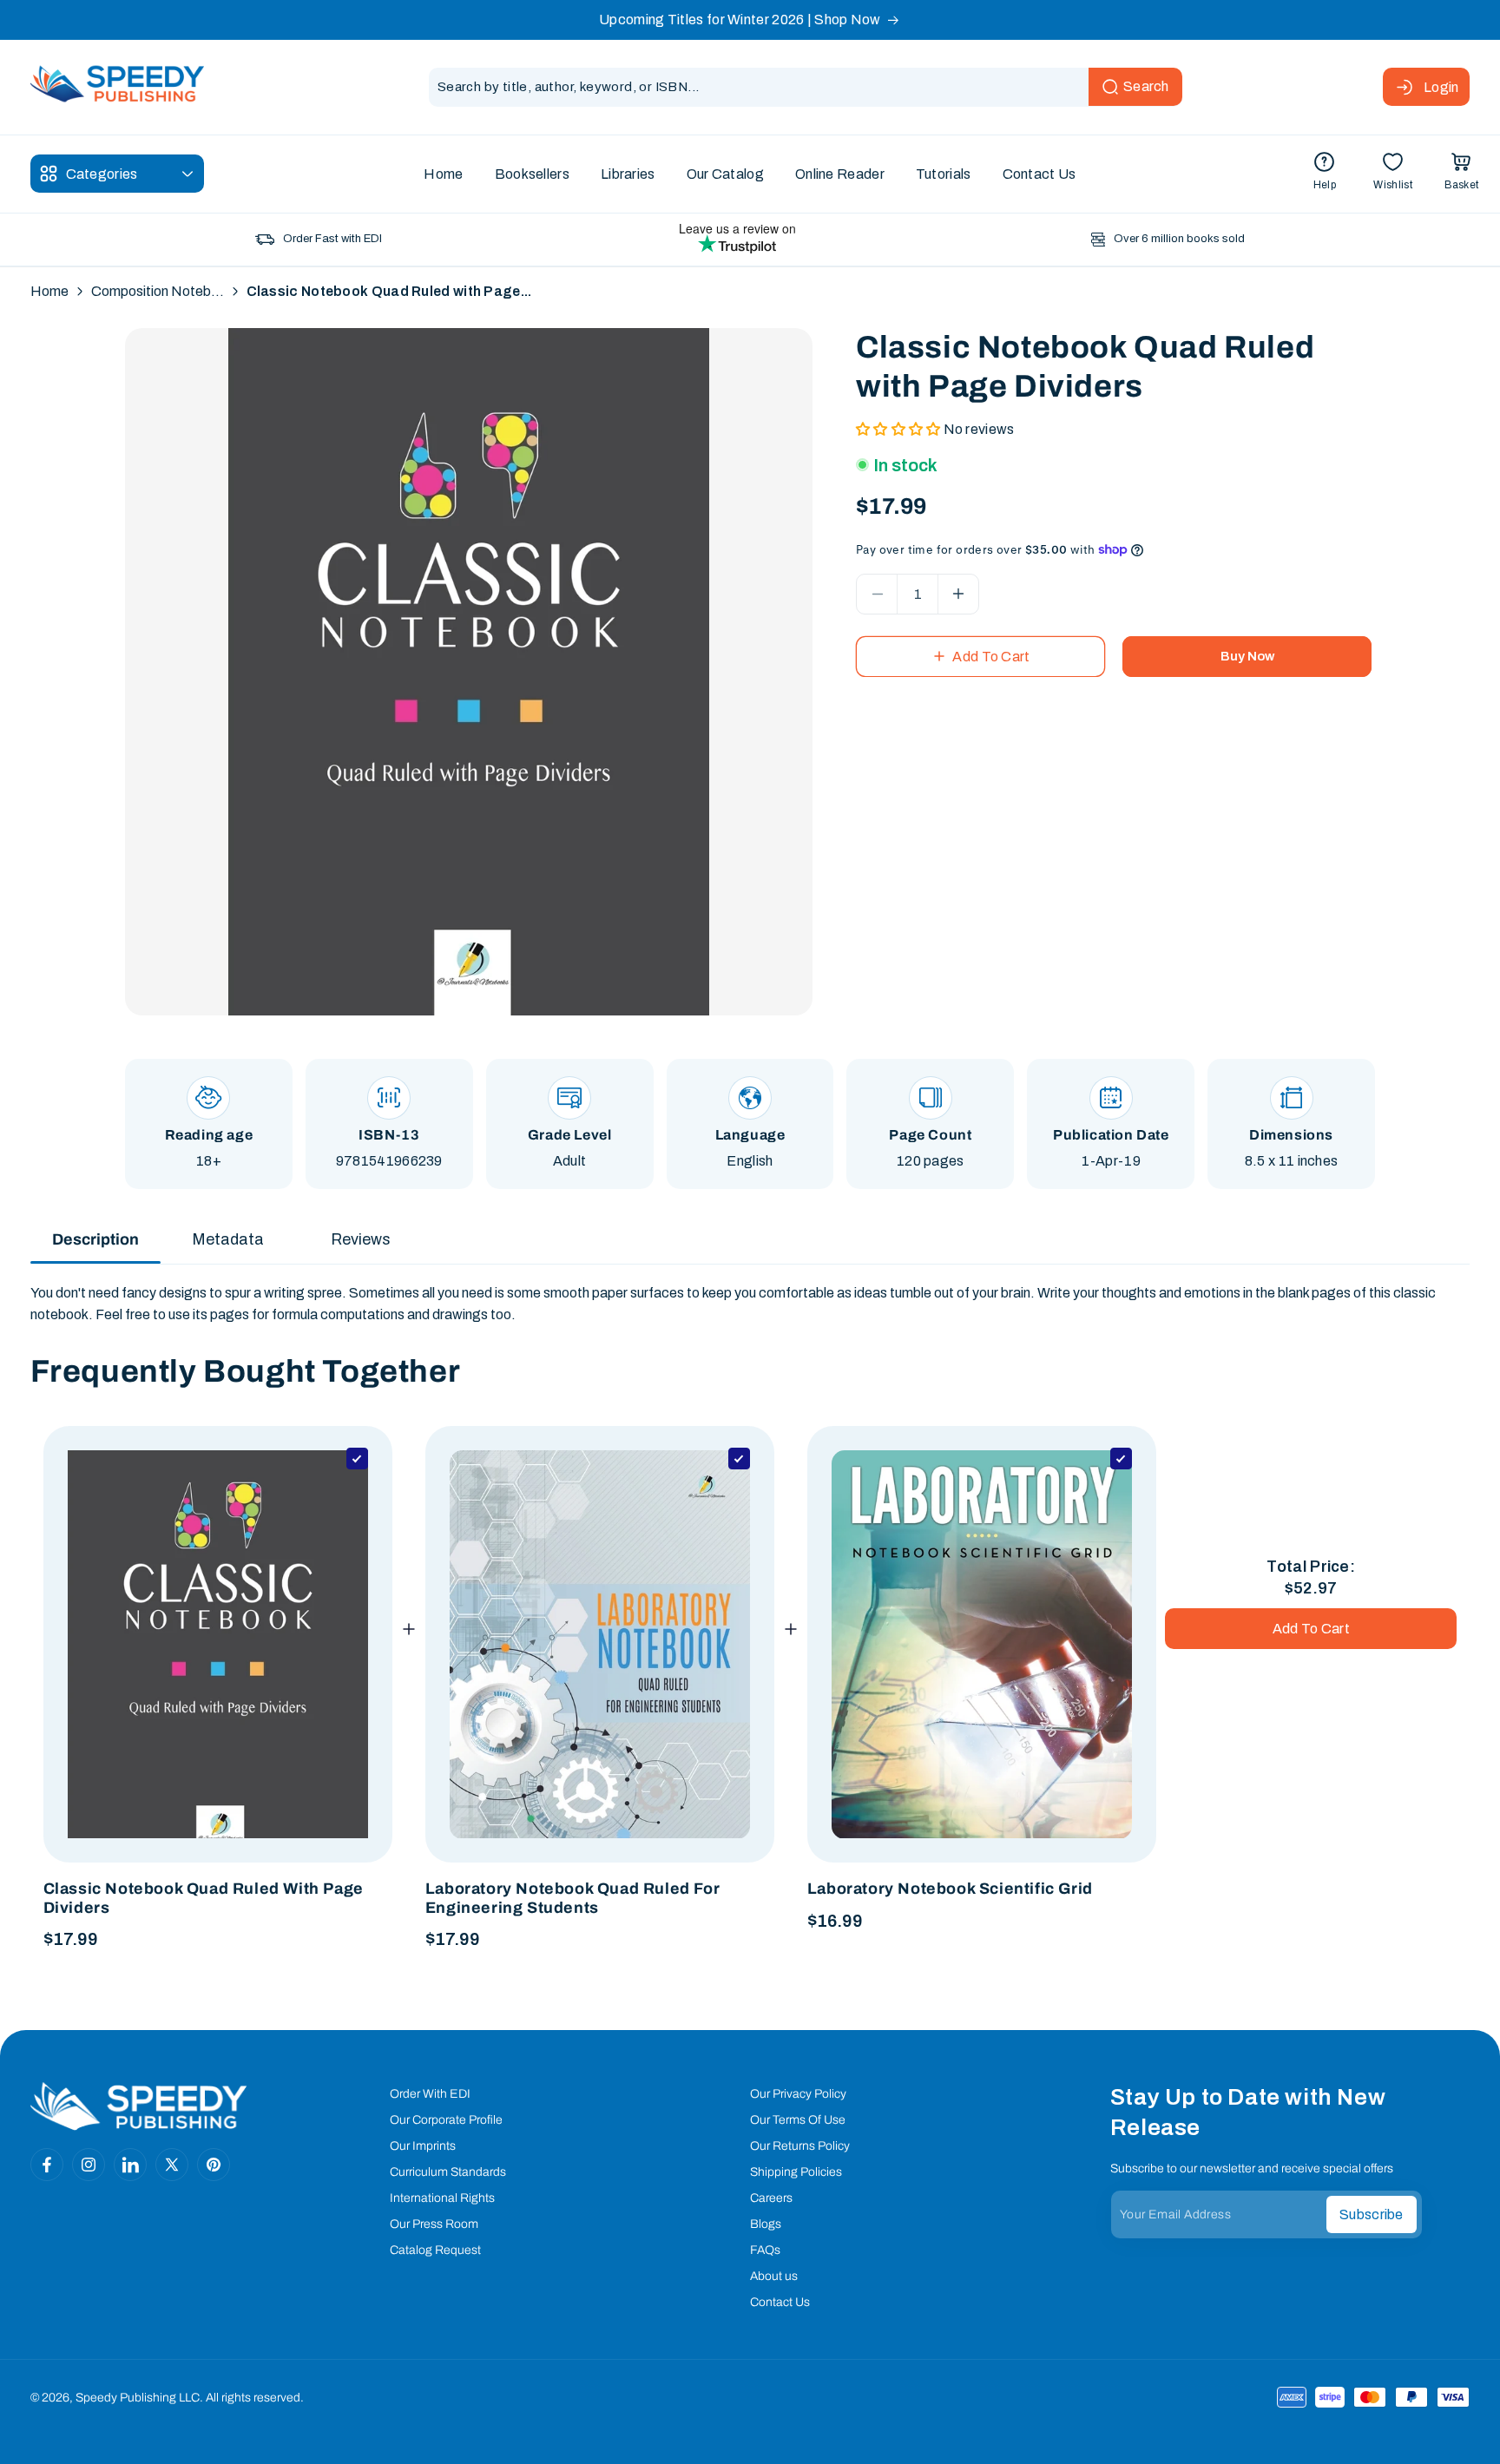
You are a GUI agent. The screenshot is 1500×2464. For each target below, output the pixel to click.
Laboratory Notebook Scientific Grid (950, 1889)
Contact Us (780, 2302)
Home (49, 291)
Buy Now (1247, 656)
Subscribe (1372, 2214)
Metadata (228, 1239)
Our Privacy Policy (798, 2094)
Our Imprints (423, 2146)
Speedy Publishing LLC (138, 2398)
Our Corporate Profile (446, 2120)
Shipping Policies (796, 2172)
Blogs (766, 2224)
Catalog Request (435, 2250)
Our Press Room (434, 2224)
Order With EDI (430, 2094)
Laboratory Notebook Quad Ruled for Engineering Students (572, 1898)
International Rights (442, 2198)
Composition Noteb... (158, 291)
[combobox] (806, 87)
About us (774, 2276)
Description (95, 1239)
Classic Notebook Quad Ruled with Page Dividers (204, 1898)
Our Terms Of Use (798, 2120)
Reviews (361, 1239)
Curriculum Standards (448, 2172)
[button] (1461, 174)
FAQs (765, 2250)
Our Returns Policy (800, 2146)
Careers (771, 2198)
